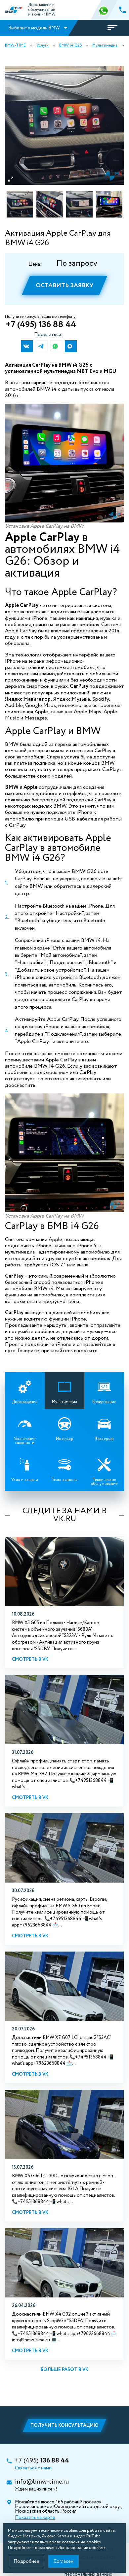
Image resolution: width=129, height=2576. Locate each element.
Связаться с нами (33, 2468)
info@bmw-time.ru (42, 2482)
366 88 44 (104, 10)
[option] (64, 125)
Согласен (64, 2561)
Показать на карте (35, 2518)
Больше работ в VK (64, 2370)
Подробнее (26, 2561)
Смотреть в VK (30, 1659)
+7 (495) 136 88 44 (41, 325)
